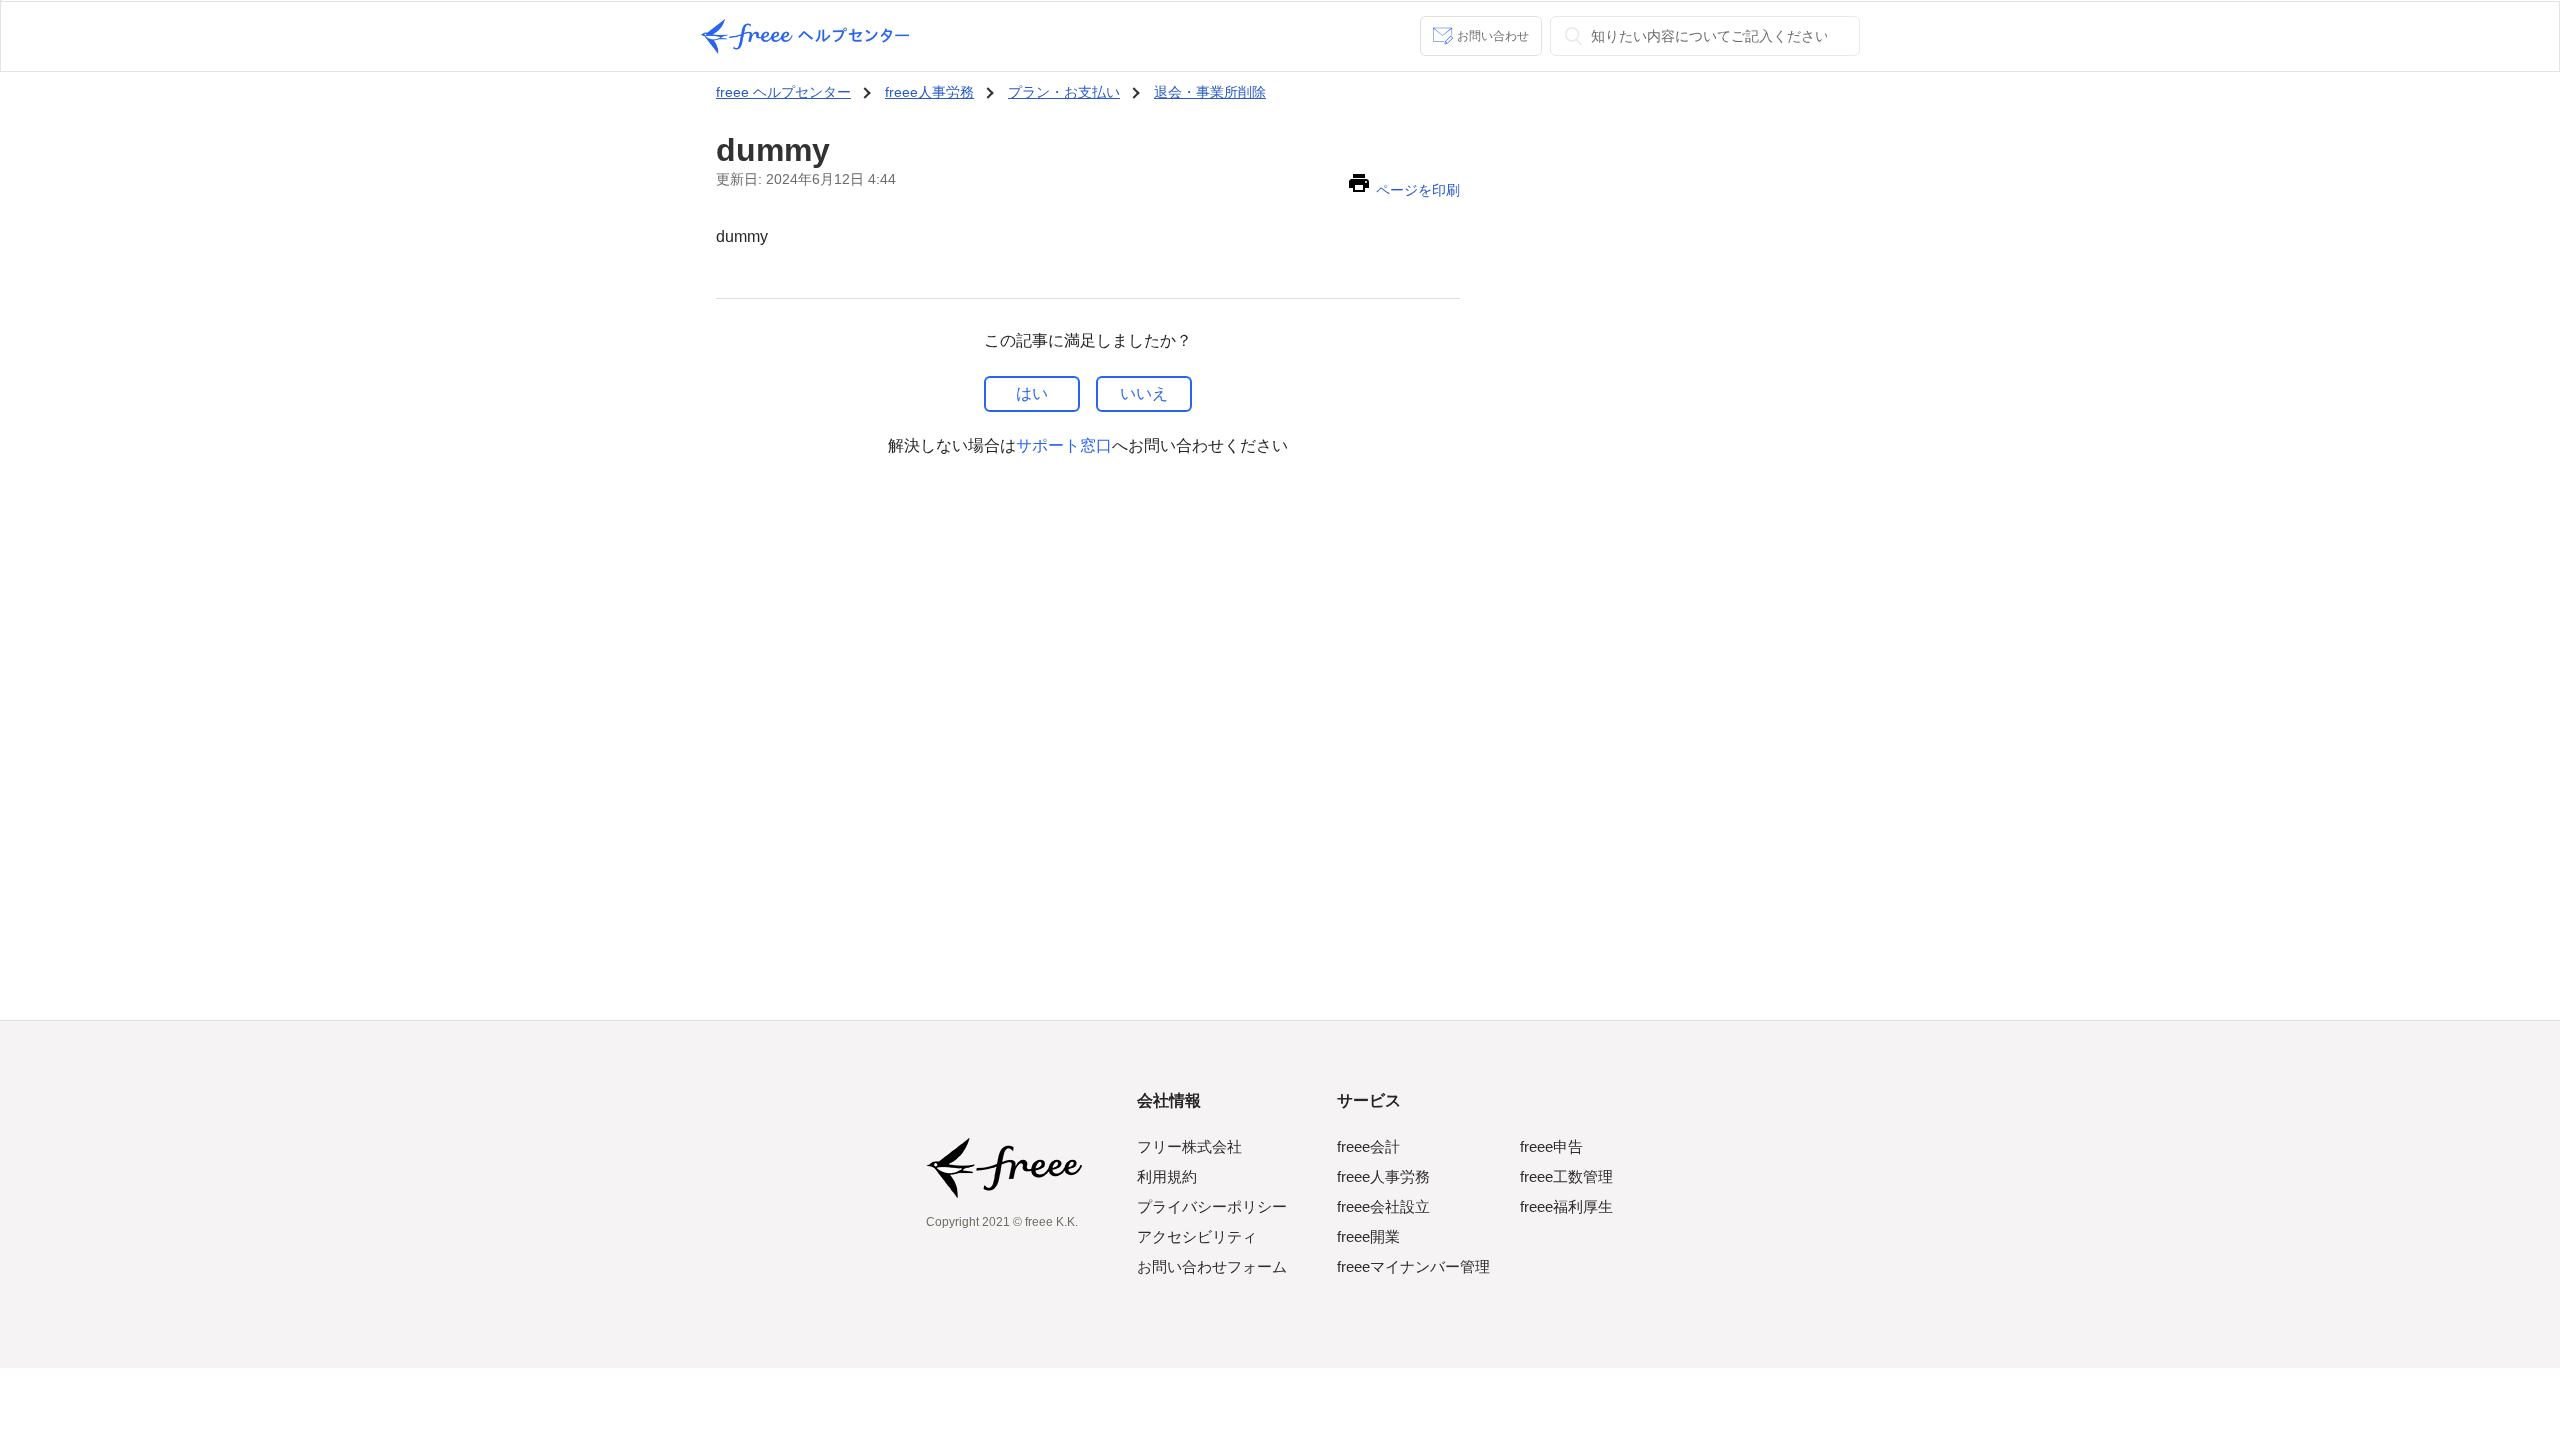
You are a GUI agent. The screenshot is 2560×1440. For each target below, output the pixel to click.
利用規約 (1167, 1176)
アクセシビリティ (1197, 1236)
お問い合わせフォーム (1212, 1266)
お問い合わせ (1493, 36)
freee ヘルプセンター (783, 92)
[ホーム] (805, 36)
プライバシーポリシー (1212, 1206)
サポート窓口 (1064, 445)
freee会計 (1368, 1146)
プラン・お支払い (1064, 92)
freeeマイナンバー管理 (1413, 1266)
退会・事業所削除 (1210, 92)
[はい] (1032, 394)
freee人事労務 (929, 92)
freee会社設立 (1383, 1206)
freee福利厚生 (1566, 1206)
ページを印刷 (1418, 190)
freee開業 (1368, 1236)
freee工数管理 (1566, 1176)
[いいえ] (1144, 394)
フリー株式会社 (1189, 1146)
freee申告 (1551, 1146)
